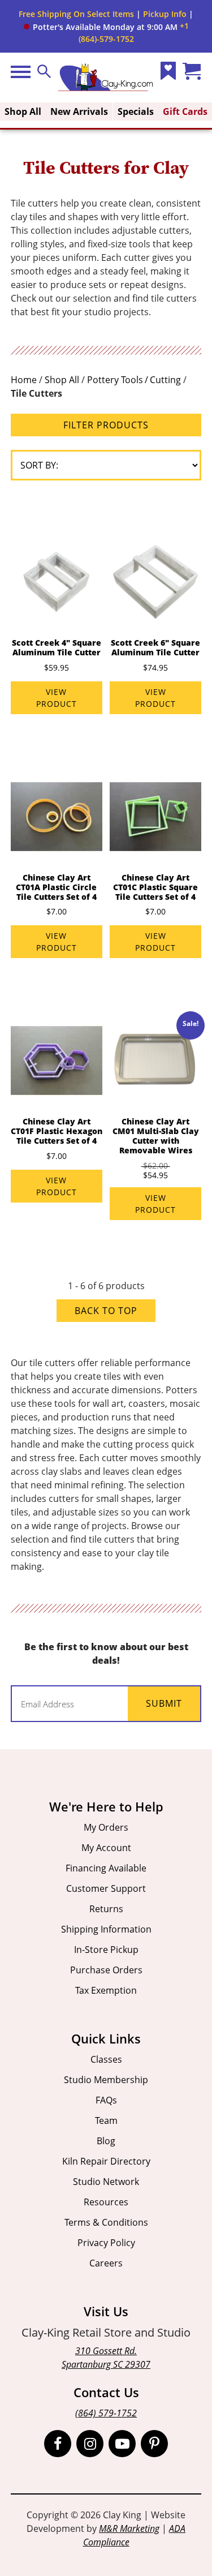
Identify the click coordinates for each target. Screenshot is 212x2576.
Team (106, 2120)
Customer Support (106, 1888)
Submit (164, 1703)
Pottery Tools (115, 380)
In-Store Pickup (106, 1950)
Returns (106, 1909)
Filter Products (106, 425)
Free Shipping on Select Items (76, 14)
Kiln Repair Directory (106, 2161)
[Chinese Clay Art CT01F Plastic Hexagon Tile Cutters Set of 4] (57, 1061)
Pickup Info (165, 14)
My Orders (106, 1827)
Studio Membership (106, 2080)
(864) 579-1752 (106, 2413)
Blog (106, 2141)
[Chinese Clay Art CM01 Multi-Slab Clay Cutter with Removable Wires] (155, 1061)
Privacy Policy (106, 2243)
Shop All (23, 111)
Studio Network (106, 2182)
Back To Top (106, 1311)
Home (24, 380)
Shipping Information (106, 1929)
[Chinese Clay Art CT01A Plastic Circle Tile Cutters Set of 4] (57, 817)
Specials (136, 111)
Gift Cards (185, 111)
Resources (106, 2202)
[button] (101, 27)
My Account (106, 1848)
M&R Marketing (129, 2528)
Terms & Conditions (106, 2222)
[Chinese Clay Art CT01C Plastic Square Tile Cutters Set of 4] (155, 817)
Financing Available (106, 1868)
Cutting (165, 380)
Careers (106, 2263)
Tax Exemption (106, 1990)
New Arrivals (79, 111)
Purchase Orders (106, 1970)
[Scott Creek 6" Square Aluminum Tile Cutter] (155, 582)
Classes (106, 2059)
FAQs (106, 2100)
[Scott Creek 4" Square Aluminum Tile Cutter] (57, 582)
